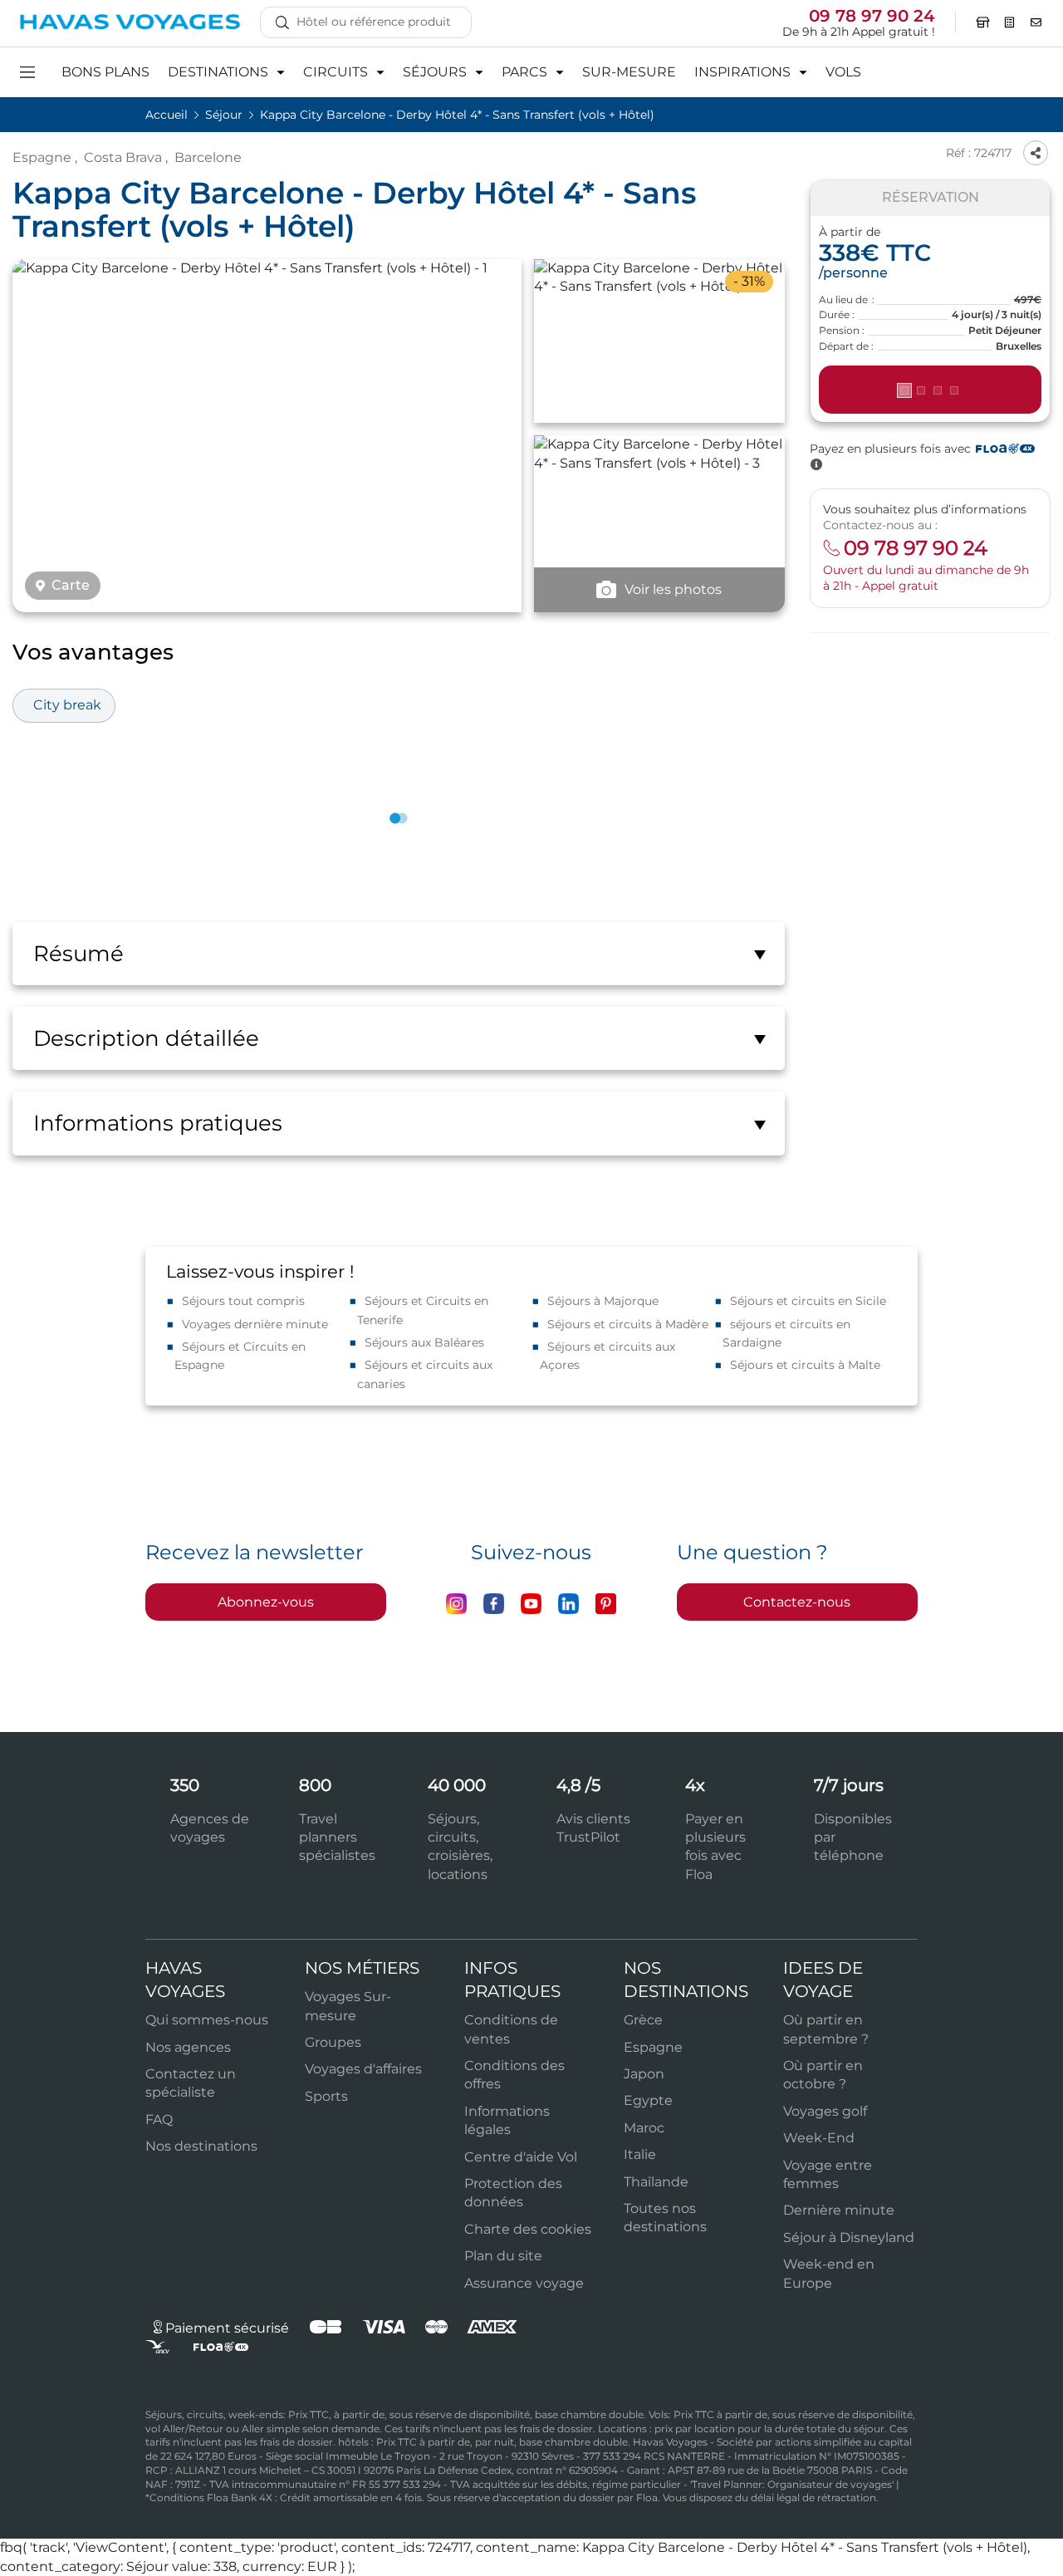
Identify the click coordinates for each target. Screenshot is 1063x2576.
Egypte (648, 2100)
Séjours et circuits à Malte (805, 1365)
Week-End (819, 2138)
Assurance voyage (524, 2283)
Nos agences (188, 2047)
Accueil (168, 115)
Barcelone (208, 157)
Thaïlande (656, 2182)
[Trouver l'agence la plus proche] (983, 22)
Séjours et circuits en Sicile (808, 1301)
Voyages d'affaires (363, 2069)
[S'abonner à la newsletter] (1036, 22)
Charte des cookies (528, 2229)
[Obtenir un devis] (1010, 22)
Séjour (225, 115)
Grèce (643, 2020)
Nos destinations (201, 2146)
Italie (640, 2154)
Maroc (644, 2128)
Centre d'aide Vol (521, 2157)
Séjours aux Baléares (424, 1342)
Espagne (42, 157)
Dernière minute (839, 2210)
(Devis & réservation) (930, 390)
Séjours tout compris (243, 1301)
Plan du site (503, 2256)
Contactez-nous (797, 1602)
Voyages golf (825, 2111)
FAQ (159, 2120)
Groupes (333, 2042)
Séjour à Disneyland (849, 2237)
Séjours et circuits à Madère (628, 1324)
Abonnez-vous (266, 1602)
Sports (326, 2096)
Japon (644, 2074)
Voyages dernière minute (255, 1324)
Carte (71, 586)
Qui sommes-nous (207, 2020)
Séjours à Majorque (603, 1301)
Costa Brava (123, 157)
